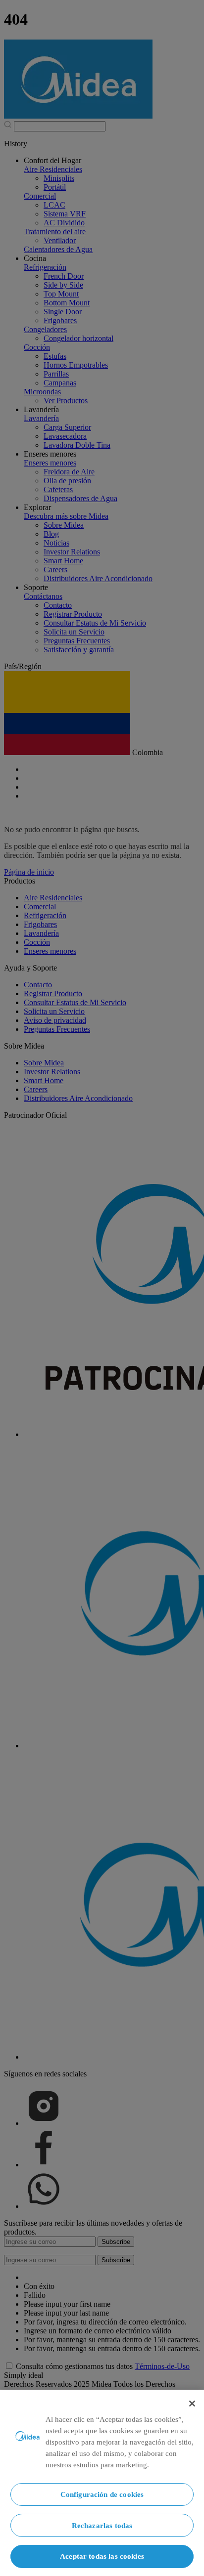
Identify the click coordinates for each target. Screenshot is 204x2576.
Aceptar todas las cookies (102, 2556)
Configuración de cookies (102, 2494)
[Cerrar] (192, 2404)
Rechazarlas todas (102, 2525)
